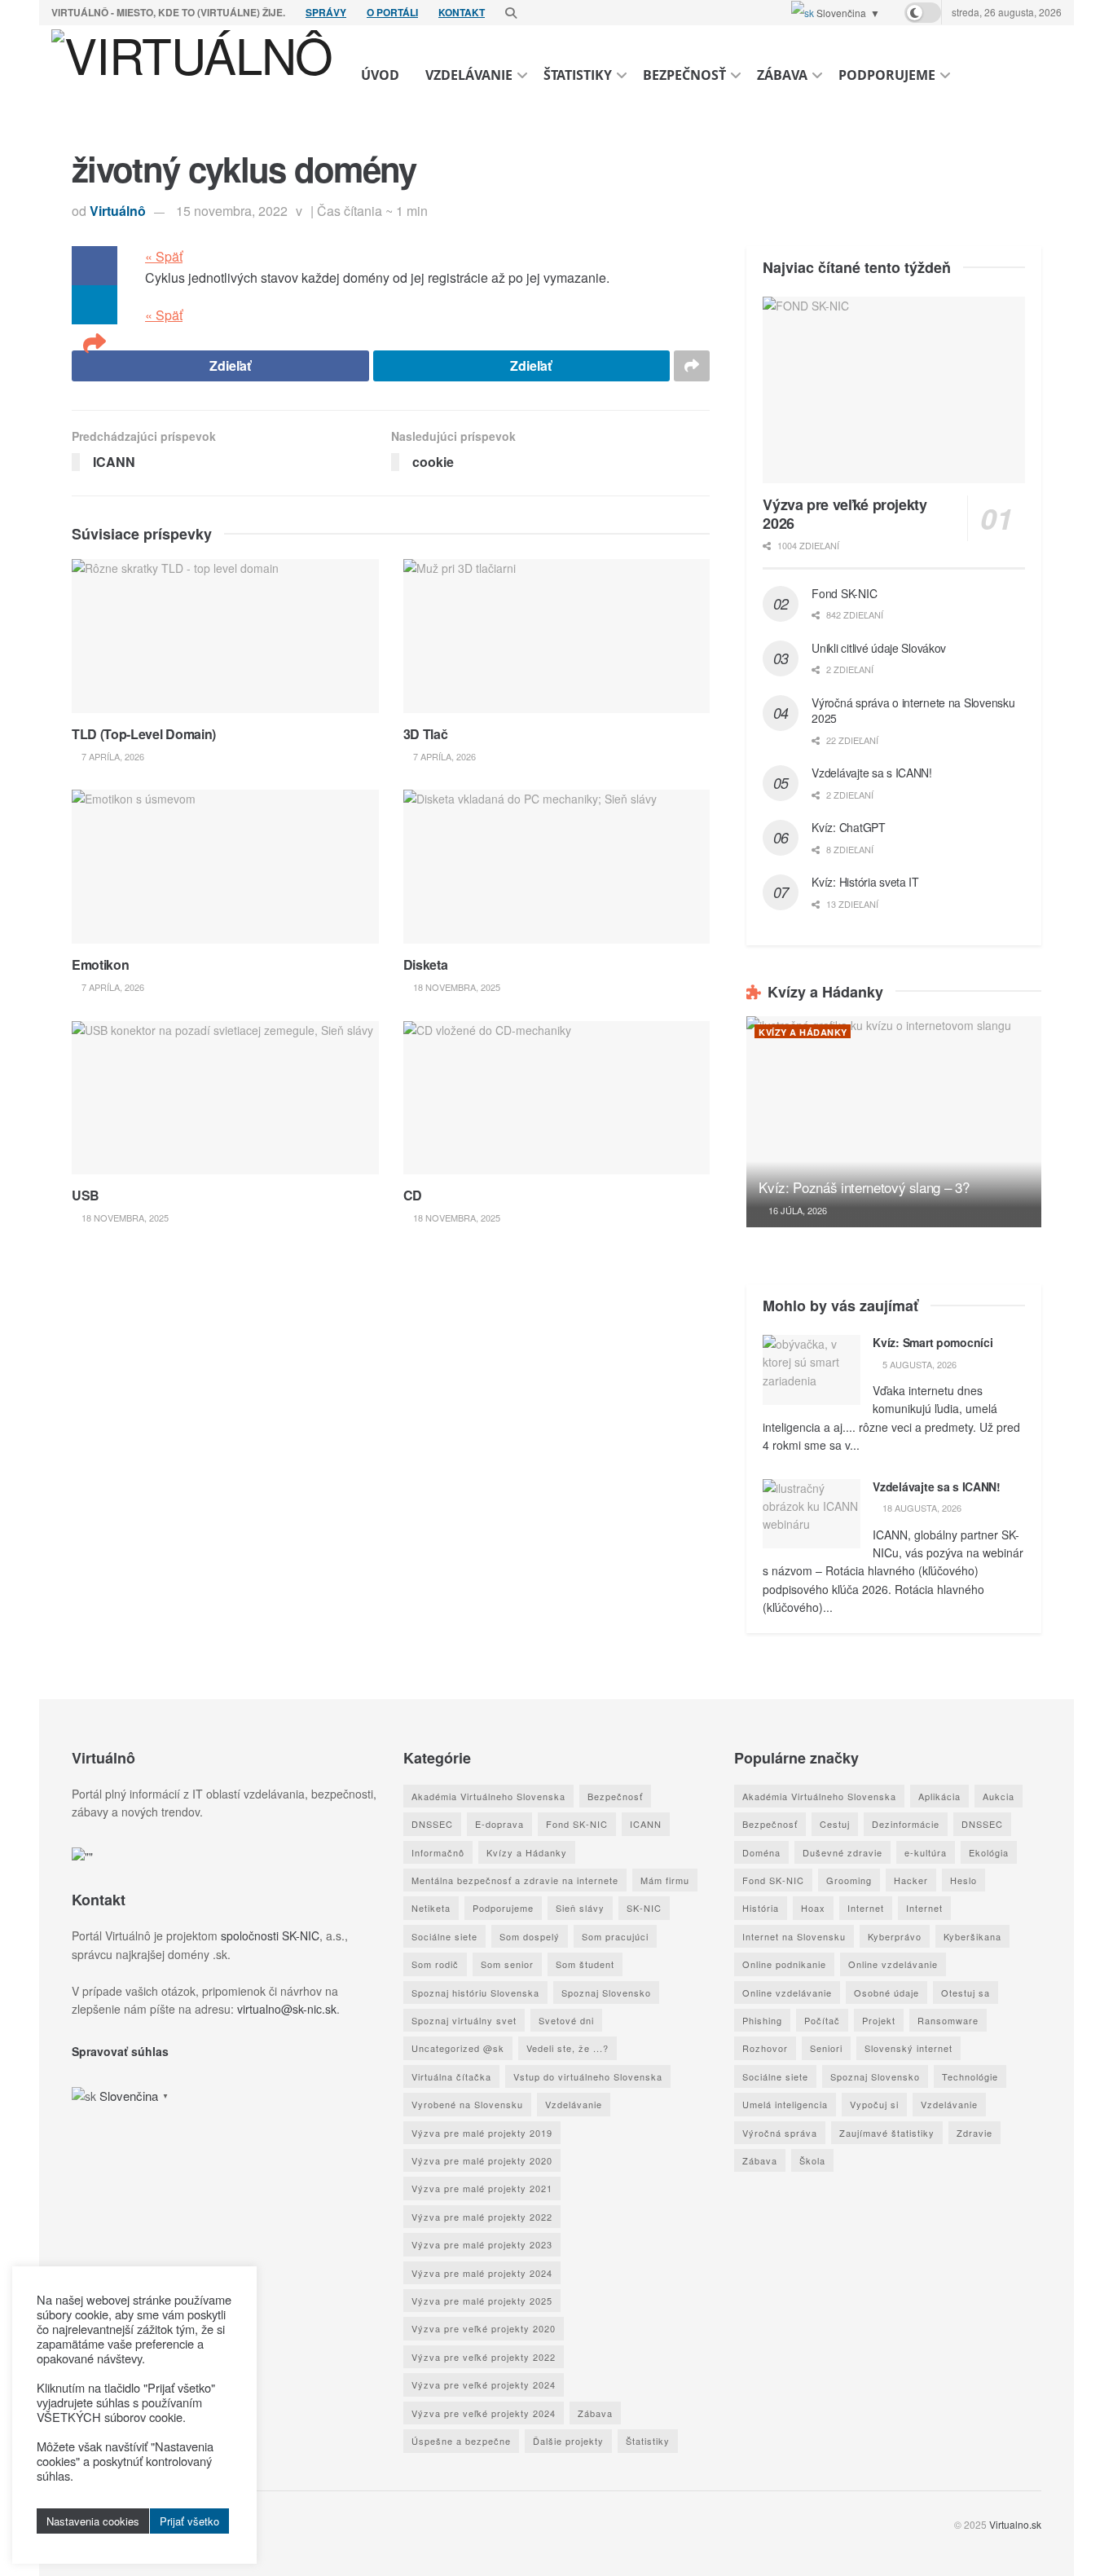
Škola (812, 2160)
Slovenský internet (908, 2048)
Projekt (879, 2020)
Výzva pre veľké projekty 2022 (484, 2357)
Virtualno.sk (1015, 2524)
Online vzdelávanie (893, 1964)
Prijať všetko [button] (189, 2521)
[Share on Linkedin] (95, 305)
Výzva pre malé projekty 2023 (482, 2244)
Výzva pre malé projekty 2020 (482, 2160)
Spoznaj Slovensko (606, 1993)
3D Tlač (426, 734)
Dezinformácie (906, 1824)
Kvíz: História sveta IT (865, 882)
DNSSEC (432, 1824)
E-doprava (499, 1824)
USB (86, 1195)
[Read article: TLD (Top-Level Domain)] (225, 636)
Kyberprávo (895, 1936)
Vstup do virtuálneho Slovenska (588, 2076)
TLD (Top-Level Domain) (144, 734)
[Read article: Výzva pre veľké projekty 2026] (894, 390)
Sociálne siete (444, 1936)
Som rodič (435, 1964)
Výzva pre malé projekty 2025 (482, 2301)
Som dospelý (530, 1936)
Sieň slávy (580, 1908)
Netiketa (431, 1908)
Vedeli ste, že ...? (567, 2048)
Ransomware (948, 2020)
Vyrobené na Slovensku (467, 2104)
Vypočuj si (874, 2104)
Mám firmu (665, 1880)
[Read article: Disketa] (557, 866)
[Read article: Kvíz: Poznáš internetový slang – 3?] (894, 1122)
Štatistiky (578, 75)
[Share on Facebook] (95, 266)
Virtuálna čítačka (451, 2076)
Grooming (849, 1880)
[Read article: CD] (557, 1098)
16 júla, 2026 (796, 1210)
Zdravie (974, 2133)
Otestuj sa (966, 1993)
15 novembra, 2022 (232, 211)
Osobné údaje (886, 1993)
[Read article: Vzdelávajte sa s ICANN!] (812, 1514)
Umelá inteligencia (785, 2104)
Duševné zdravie (842, 1852)
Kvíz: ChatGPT (848, 827)
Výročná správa (780, 2133)
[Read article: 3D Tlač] (557, 636)
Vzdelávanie (469, 75)
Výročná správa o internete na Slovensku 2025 (913, 711)
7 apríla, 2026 (112, 756)
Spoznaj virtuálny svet (464, 2020)
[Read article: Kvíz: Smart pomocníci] (812, 1370)
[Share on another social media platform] (95, 344)
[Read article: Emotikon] (225, 866)
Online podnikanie (784, 1964)
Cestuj (835, 1824)
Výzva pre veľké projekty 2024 (484, 2384)
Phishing (762, 2020)
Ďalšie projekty (568, 2441)
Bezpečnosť (684, 75)
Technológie (970, 2076)
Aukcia (999, 1796)
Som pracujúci (615, 1936)
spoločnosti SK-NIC (270, 1935)
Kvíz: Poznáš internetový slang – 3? (864, 1187)
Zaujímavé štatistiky (887, 2133)
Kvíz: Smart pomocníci (933, 1342)
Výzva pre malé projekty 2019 (482, 2133)
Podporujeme (887, 75)
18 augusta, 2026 (921, 1508)
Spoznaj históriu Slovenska (475, 1993)
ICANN (646, 1824)
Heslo (963, 1880)
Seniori (826, 2048)
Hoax (813, 1908)
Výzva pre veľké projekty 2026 (845, 514)
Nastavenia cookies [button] (93, 2521)
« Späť (164, 256)
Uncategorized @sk (458, 2048)
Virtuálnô (118, 211)
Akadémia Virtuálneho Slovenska (488, 1796)
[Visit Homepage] (192, 75)
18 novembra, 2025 (455, 987)
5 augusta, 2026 (918, 1364)
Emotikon (100, 964)
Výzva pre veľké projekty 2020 (484, 2328)
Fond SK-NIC (844, 593)
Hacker (911, 1880)
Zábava (782, 75)
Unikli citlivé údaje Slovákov (879, 648)
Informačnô (438, 1852)
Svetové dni (566, 2020)
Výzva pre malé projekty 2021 (482, 2188)
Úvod (380, 75)
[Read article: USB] (225, 1098)
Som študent (585, 1964)
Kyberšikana (972, 1936)
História (761, 1908)
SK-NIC (644, 1908)
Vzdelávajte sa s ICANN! (872, 773)
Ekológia (989, 1852)
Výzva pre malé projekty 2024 (482, 2273)
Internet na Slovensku (794, 1936)
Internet (866, 1908)
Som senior (507, 1964)
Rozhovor (765, 2048)
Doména (761, 1852)
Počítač (822, 2020)
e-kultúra (926, 1852)
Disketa (426, 964)
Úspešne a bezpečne (461, 2441)
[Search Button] (511, 12)
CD (413, 1195)
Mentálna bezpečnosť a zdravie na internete (515, 1880)
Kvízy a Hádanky (803, 1032)
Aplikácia (939, 1796)
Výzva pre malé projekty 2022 (482, 2217)
